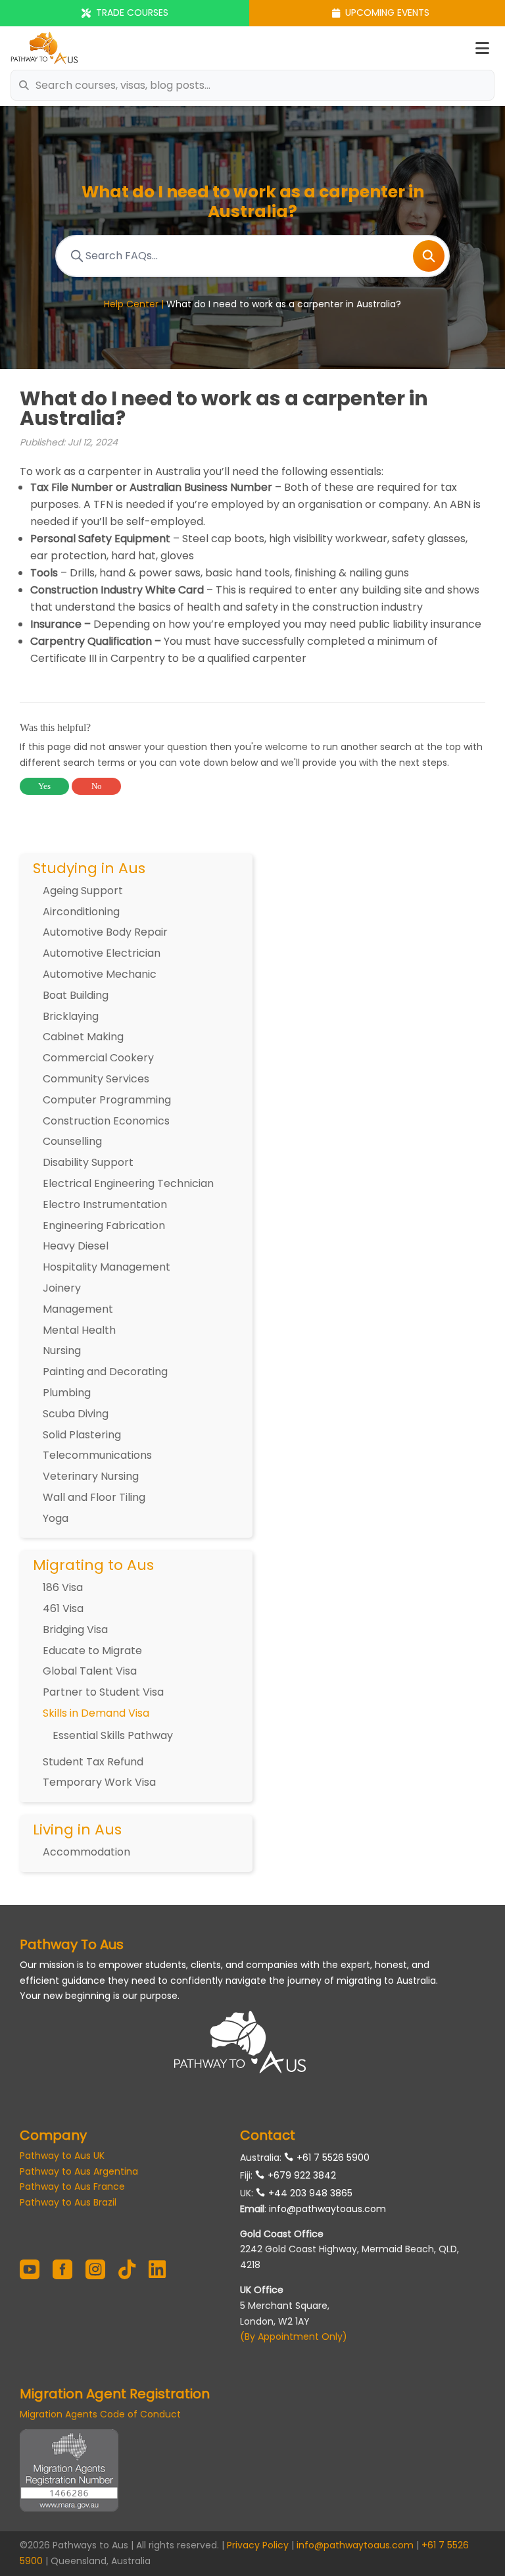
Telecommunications (97, 1455)
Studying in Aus (89, 869)
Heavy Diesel (76, 1246)
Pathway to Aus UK (62, 2156)
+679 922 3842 (302, 2175)
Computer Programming (107, 1100)
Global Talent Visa (90, 1671)
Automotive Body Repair (105, 932)
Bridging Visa (75, 1629)
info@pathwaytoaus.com (327, 2209)
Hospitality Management (107, 1267)
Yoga (56, 1518)
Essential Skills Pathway (113, 1735)
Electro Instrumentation (105, 1204)
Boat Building (76, 995)
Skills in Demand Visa (96, 1713)
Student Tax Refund (93, 1762)
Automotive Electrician (102, 953)
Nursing (62, 1351)
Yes (44, 786)
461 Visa (63, 1608)
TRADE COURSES (132, 13)
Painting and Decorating (105, 1372)
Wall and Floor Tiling (94, 1497)
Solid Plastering (82, 1435)
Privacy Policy (258, 2545)
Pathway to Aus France (72, 2186)
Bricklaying (71, 1016)
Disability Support (88, 1162)
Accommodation (86, 1852)
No (97, 786)
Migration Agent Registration (115, 2394)
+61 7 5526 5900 (333, 2158)
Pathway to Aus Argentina (79, 2171)
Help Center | (135, 304)
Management (78, 1309)
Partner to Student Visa (103, 1692)
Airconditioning (81, 912)
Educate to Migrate (92, 1651)
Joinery (62, 1288)
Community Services (96, 1079)
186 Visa (63, 1587)
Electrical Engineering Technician (128, 1183)
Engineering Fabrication (104, 1225)
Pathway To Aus (72, 1944)
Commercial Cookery (98, 1058)
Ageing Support (83, 891)
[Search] (429, 256)
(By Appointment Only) (294, 2336)
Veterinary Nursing (91, 1476)
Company (53, 2135)
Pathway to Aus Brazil (68, 2202)
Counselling (72, 1141)
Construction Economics (106, 1121)
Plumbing (67, 1393)
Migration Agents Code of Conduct (100, 2414)
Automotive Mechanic (100, 974)
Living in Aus (77, 1830)
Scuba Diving (76, 1414)
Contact (268, 2135)
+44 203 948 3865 (310, 2193)
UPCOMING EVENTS (387, 13)
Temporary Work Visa (99, 1782)
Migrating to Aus (93, 1565)
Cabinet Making (83, 1037)
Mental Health (79, 1330)
